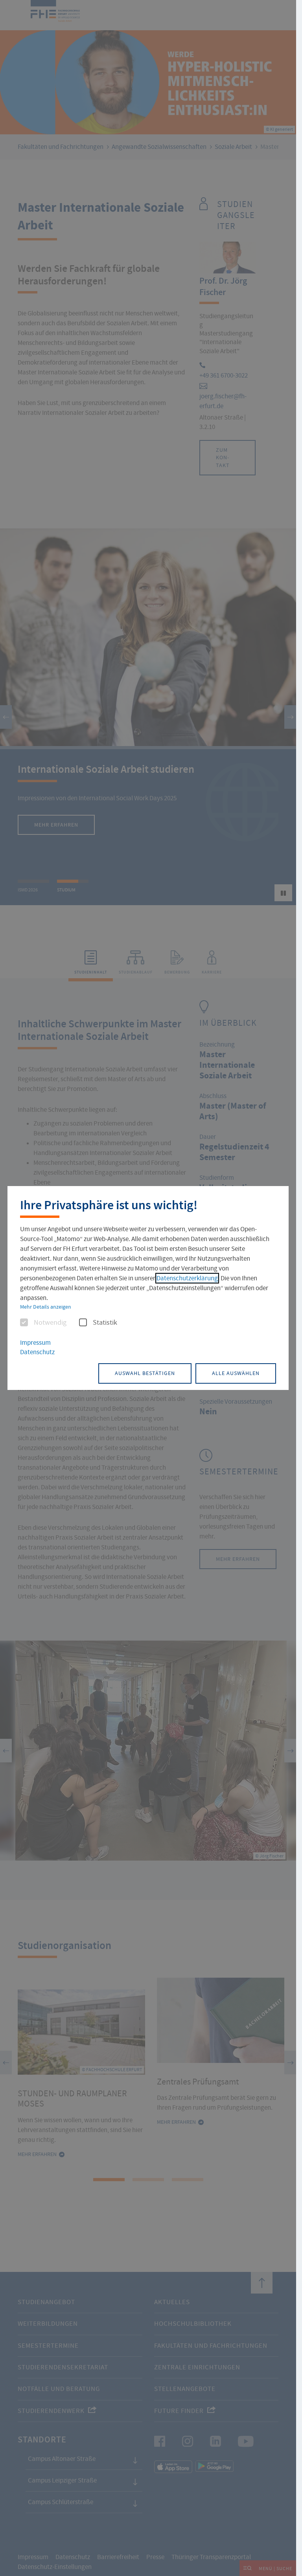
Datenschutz (37, 1352)
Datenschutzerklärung (187, 1278)
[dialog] (148, 1288)
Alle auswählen (236, 1373)
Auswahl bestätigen (145, 1373)
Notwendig (50, 1323)
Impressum (35, 1343)
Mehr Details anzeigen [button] (46, 1307)
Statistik (105, 1323)
